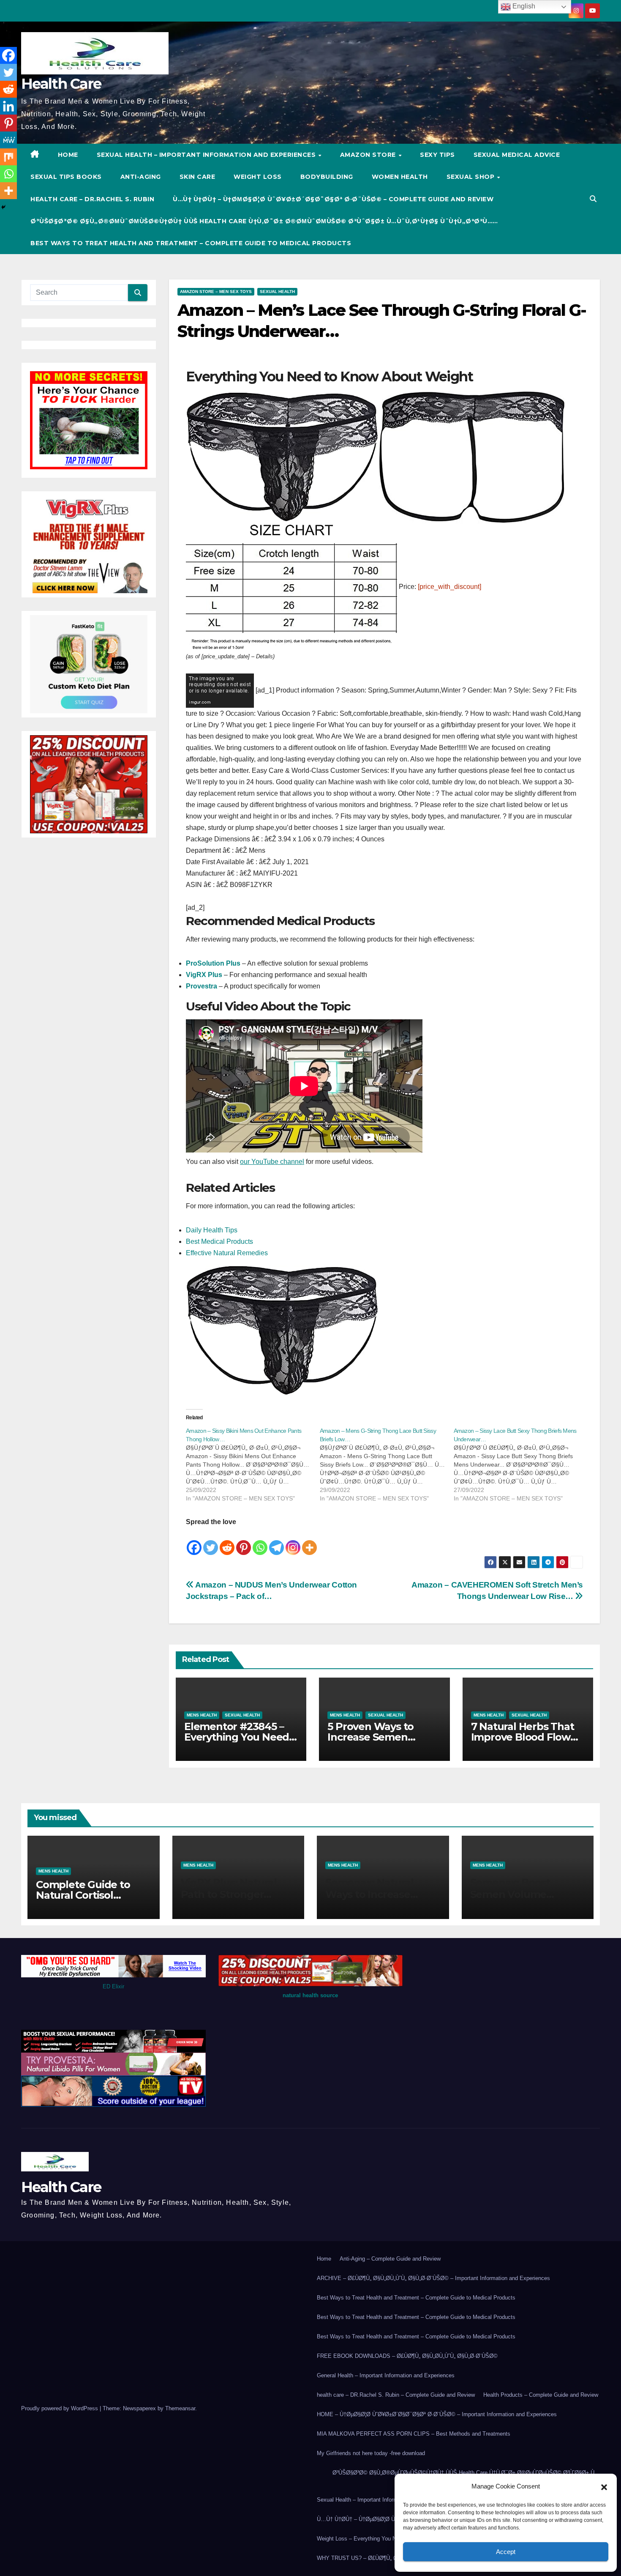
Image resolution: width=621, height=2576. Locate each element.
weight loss (258, 177)
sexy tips (437, 155)
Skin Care (197, 177)
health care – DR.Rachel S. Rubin (92, 199)
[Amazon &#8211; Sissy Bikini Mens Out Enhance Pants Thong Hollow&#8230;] (253, 1465)
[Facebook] (194, 1542)
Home (324, 2259)
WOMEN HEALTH (400, 177)
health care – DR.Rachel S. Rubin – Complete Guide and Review (396, 2395)
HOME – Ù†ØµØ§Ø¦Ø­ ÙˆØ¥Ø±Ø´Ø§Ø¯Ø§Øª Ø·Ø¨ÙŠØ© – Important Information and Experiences (437, 2414)
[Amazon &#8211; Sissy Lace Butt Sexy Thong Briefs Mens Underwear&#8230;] (521, 1465)
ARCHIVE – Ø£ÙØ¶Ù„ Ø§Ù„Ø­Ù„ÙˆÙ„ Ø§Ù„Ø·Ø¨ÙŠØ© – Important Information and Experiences (433, 2278)
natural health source (310, 1995)
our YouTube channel (272, 1162)
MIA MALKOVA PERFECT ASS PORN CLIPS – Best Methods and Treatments (414, 2434)
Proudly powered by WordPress (60, 2408)
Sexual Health (277, 292)
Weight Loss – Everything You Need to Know (372, 2539)
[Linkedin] (8, 106)
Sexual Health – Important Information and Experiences (207, 155)
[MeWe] (8, 140)
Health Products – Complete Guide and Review (541, 2395)
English (523, 6)
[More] (309, 1542)
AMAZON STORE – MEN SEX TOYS (216, 292)
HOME (68, 155)
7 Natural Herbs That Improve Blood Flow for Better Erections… (524, 1737)
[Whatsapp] (260, 1542)
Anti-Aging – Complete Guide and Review (390, 2259)
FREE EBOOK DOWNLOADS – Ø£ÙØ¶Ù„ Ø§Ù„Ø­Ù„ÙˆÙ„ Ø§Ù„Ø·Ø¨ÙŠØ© (407, 2356)
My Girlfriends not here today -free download (371, 2453)
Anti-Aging (141, 177)
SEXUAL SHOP (471, 177)
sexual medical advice (517, 155)
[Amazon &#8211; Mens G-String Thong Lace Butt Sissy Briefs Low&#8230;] (387, 1465)
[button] (604, 2486)
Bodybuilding (327, 177)
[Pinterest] (244, 1542)
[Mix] (8, 157)
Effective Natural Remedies (227, 1253)
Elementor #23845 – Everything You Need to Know (237, 1737)
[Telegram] (276, 1542)
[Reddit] (227, 1542)
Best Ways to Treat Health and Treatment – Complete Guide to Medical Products (191, 243)
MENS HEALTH (202, 1715)
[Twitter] (211, 1542)
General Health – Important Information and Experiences (386, 2375)
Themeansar (180, 2408)
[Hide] (3, 207)
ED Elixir (113, 1986)
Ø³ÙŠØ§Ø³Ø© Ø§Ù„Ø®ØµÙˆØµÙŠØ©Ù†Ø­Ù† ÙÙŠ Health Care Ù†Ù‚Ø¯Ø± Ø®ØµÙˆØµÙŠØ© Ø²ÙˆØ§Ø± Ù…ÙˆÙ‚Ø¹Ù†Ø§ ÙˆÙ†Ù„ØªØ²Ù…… (264, 221)
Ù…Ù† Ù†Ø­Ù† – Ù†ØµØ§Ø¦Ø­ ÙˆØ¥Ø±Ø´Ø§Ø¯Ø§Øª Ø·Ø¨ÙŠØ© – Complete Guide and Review (333, 199)
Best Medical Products (219, 1241)
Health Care (61, 84)
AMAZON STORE (369, 155)
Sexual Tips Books (66, 177)
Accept (506, 2552)
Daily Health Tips (212, 1230)
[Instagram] (293, 1542)
